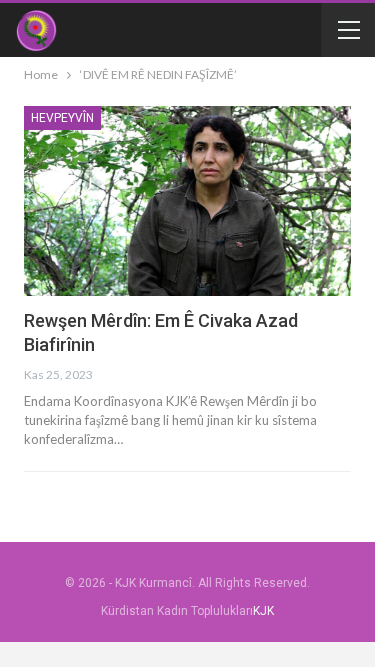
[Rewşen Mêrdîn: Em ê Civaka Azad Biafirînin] (187, 201)
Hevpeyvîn (62, 118)
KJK (263, 611)
